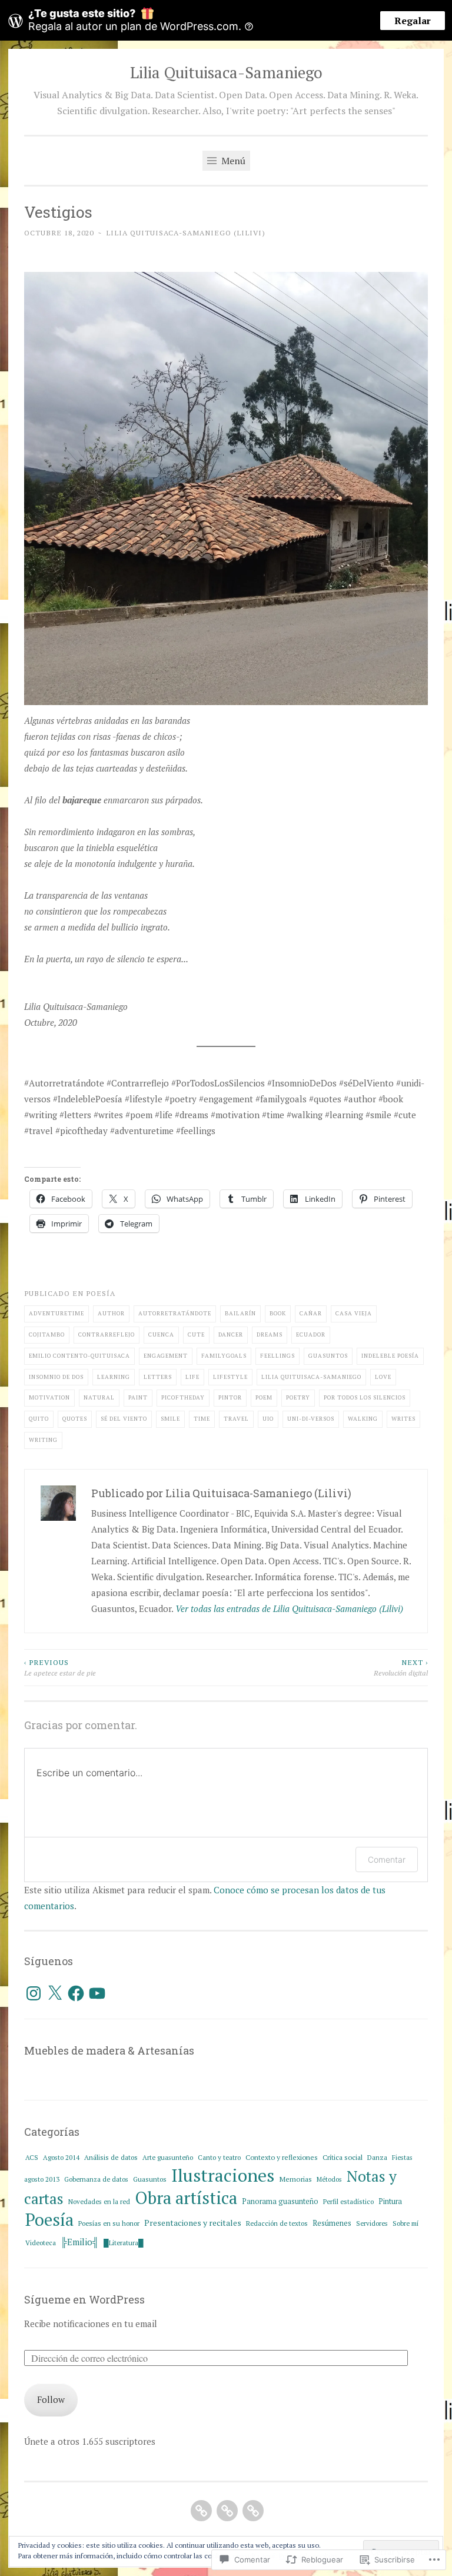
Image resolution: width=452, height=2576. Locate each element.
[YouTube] (97, 1993)
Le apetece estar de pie (60, 1667)
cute (196, 1334)
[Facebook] (76, 1993)
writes (403, 1419)
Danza (377, 2157)
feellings (277, 1356)
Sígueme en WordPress (84, 2299)
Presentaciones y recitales (193, 2223)
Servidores (372, 2223)
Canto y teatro (219, 2157)
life (192, 1377)
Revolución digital (401, 1667)
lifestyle (230, 1377)
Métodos (329, 2179)
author (111, 1313)
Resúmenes (332, 2223)
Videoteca (41, 2243)
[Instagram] (34, 1993)
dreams (270, 1334)
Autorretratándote (175, 1313)
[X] (55, 1993)
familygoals (224, 1356)
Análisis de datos (111, 2157)
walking (363, 1419)
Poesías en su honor (109, 2223)
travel (236, 1419)
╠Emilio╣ (80, 2242)
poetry (298, 1397)
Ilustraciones (223, 2175)
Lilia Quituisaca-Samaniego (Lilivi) (186, 232)
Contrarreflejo (107, 1334)
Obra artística (186, 2198)
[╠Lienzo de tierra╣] (253, 2511)
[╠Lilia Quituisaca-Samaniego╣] (201, 2511)
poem (264, 1397)
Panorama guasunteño (280, 2201)
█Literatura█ (124, 2243)
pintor (230, 1397)
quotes (75, 1419)
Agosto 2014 (61, 2157)
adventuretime (56, 1313)
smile (170, 1419)
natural (99, 1397)
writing (43, 1440)
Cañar (311, 1313)
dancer (231, 1334)
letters (158, 1377)
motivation (49, 1397)
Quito (39, 1419)
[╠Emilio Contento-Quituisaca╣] (227, 2511)
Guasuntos (150, 2179)
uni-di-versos (311, 1419)
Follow (51, 2399)
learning (114, 1377)
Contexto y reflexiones (282, 2157)
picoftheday (183, 1397)
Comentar (387, 1859)
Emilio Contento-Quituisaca (79, 1356)
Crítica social (343, 2157)
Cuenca (161, 1334)
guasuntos (328, 1356)
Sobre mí (406, 2223)
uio (268, 1419)
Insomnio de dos (56, 1377)
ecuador (311, 1334)
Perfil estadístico (348, 2201)
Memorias (295, 2179)
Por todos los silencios (365, 1397)
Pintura (390, 2201)
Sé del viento (124, 1419)
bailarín (240, 1313)
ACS (32, 2157)
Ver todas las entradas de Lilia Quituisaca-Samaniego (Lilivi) (289, 1608)
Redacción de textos (277, 2223)
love (383, 1377)
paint (138, 1397)
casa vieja (354, 1313)
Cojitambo (47, 1334)
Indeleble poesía (390, 1356)
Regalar (413, 21)
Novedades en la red (99, 2201)
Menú (232, 161)
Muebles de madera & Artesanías (109, 2050)
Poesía (101, 1293)
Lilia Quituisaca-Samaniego (226, 72)
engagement (166, 1356)
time (202, 1419)
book (278, 1313)
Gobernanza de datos (96, 2179)
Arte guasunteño (168, 2157)
